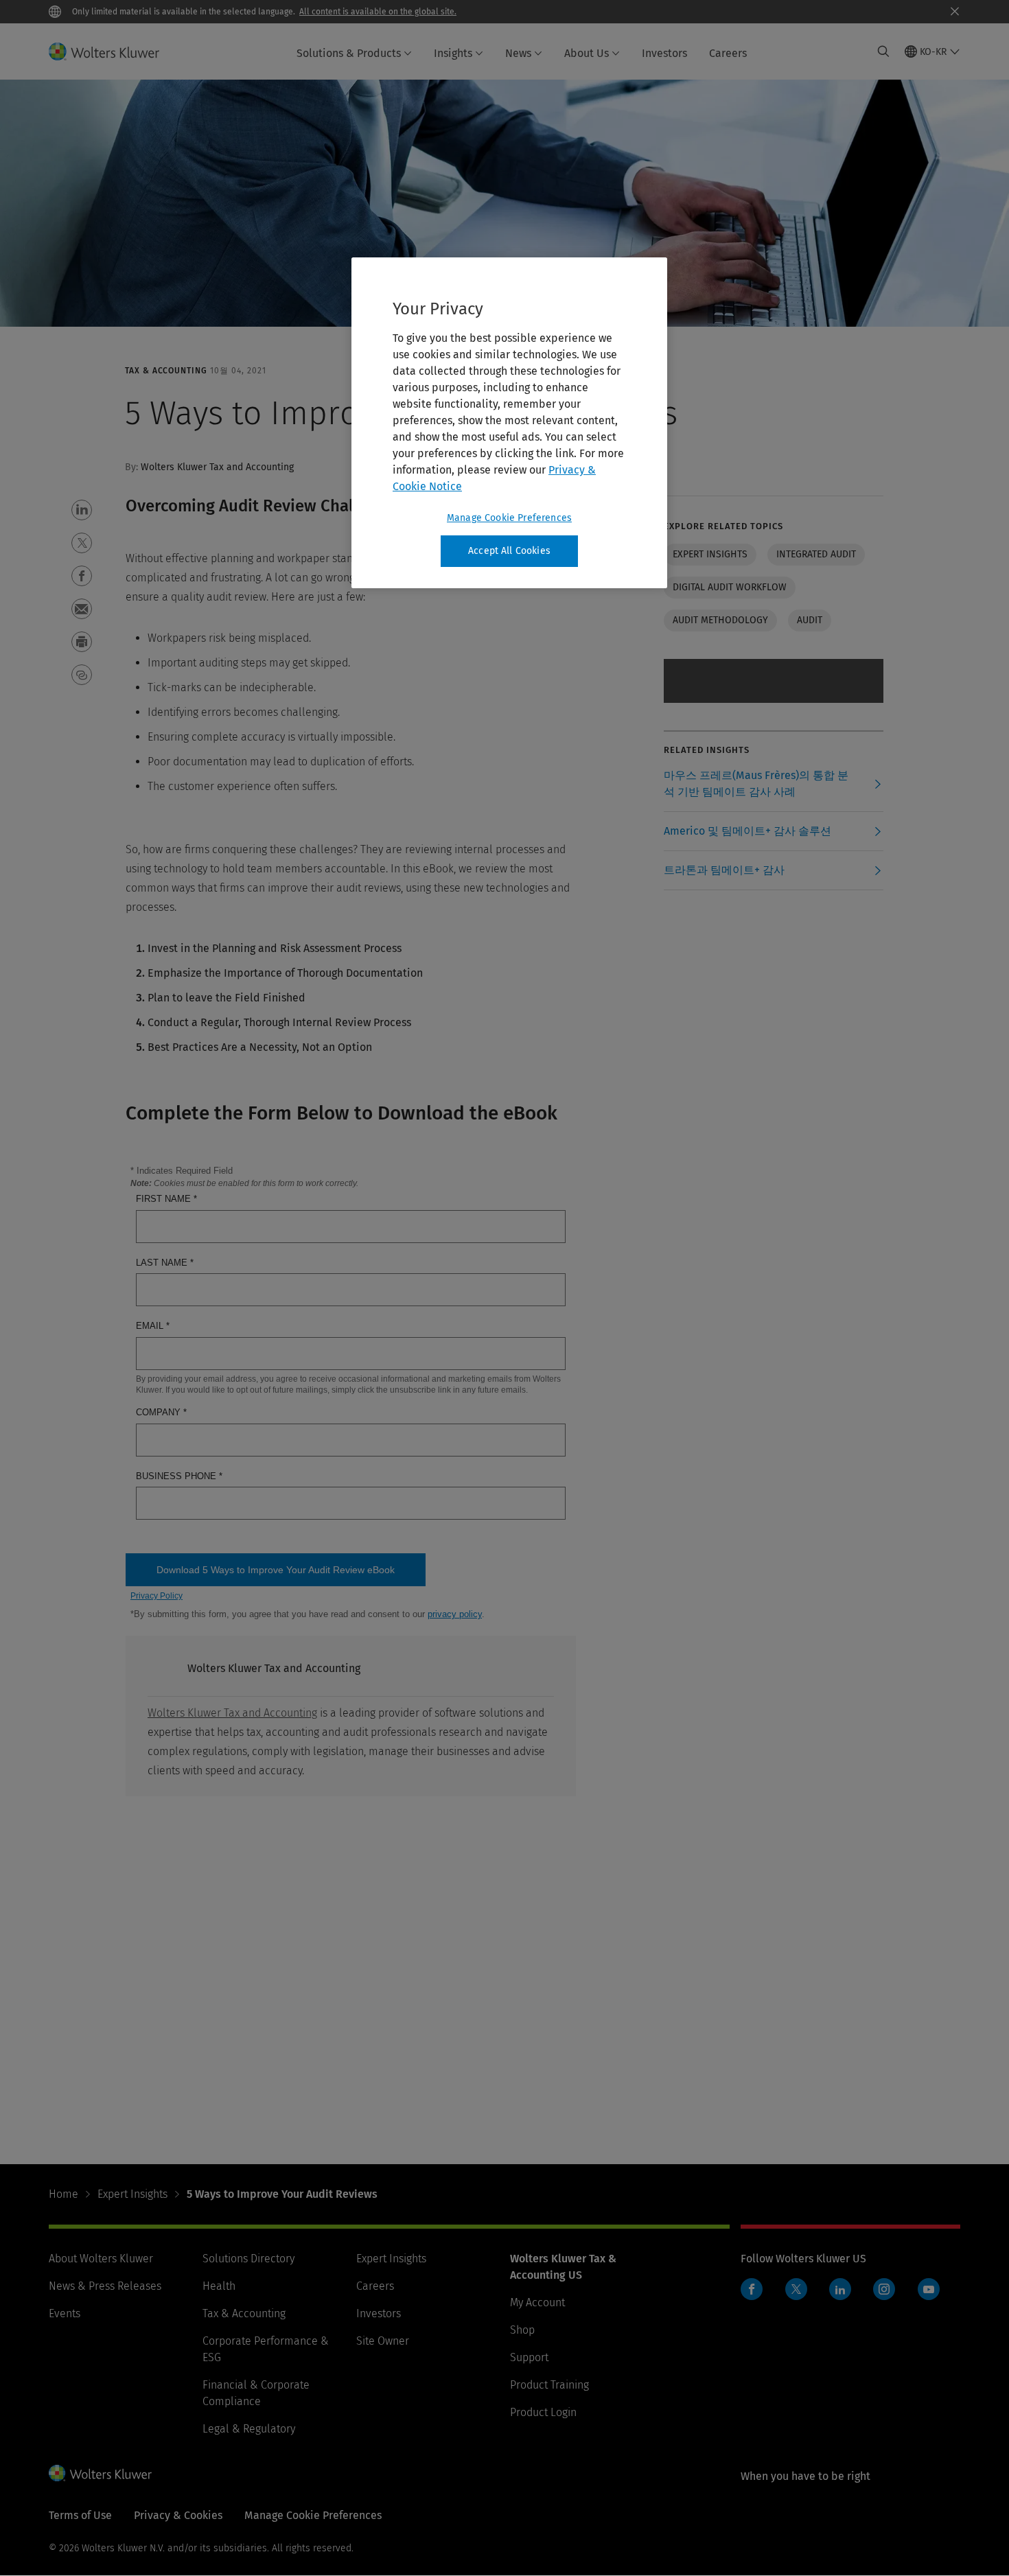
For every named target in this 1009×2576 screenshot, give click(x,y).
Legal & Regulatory (249, 2429)
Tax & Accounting (244, 2313)
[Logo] (112, 51)
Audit (810, 620)
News (518, 53)
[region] (509, 423)
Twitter (796, 2289)
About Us (587, 53)
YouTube (929, 2289)
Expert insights (710, 554)
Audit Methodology (720, 620)
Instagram (884, 2289)
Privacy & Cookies (178, 2515)
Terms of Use (80, 2515)
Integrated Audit (816, 554)
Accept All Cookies (509, 551)
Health (219, 2286)
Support (529, 2357)
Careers (728, 53)
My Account (537, 2302)
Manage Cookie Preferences (509, 518)
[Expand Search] (883, 51)
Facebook (752, 2289)
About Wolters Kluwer (101, 2259)
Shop (522, 2330)
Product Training (549, 2385)
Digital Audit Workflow (730, 587)
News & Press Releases (105, 2286)
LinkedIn (840, 2289)
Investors (664, 53)
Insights (453, 53)
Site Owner (383, 2341)
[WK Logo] (100, 2473)
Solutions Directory (248, 2259)
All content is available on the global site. (378, 12)
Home (63, 2194)
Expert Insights (132, 2194)
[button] (82, 510)
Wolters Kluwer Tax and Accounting (232, 1713)
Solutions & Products (349, 53)
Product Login (543, 2412)
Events (65, 2313)
